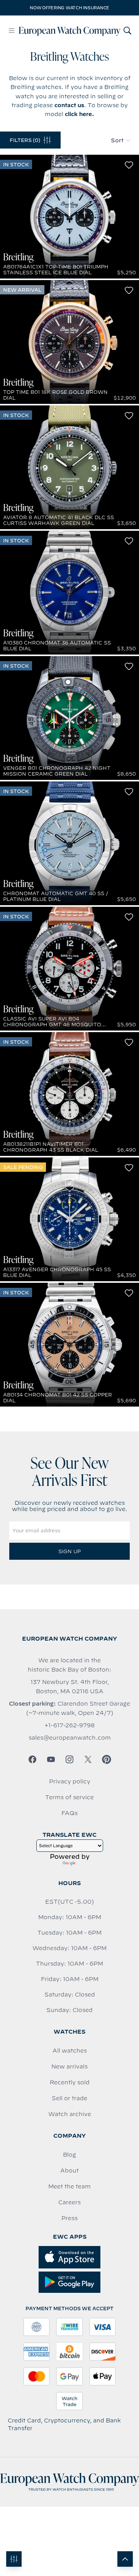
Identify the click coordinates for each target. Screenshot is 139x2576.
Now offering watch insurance (69, 8)
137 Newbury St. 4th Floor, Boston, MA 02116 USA (70, 1687)
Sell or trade (69, 2098)
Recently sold (70, 2082)
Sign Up (69, 1551)
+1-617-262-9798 (69, 1725)
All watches (70, 2051)
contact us (69, 105)
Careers (69, 2202)
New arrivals (69, 2067)
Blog (69, 2155)
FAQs (69, 1813)
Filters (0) (25, 140)
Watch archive (70, 2114)
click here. (80, 114)
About (69, 2171)
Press (69, 2218)
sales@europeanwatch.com (70, 1738)
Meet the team (69, 2186)
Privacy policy (70, 1781)
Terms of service (69, 1797)
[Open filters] (14, 2559)
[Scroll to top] (125, 2559)
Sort (117, 140)
